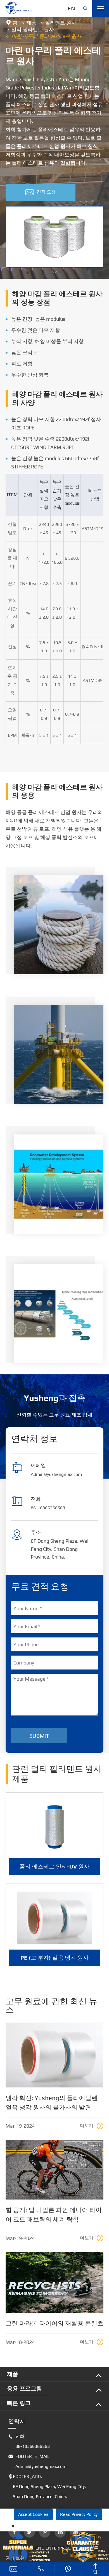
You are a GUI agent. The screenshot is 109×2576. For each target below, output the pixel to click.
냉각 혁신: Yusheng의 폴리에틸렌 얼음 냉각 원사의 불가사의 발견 (52, 2103)
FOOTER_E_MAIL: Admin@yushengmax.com (37, 2461)
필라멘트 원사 (61, 23)
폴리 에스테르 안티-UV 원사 (54, 1866)
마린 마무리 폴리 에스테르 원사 (46, 36)
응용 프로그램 (24, 2388)
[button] (54, 272)
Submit (39, 1736)
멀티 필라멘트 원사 (33, 29)
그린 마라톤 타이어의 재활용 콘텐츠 (54, 2323)
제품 (31, 23)
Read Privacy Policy (79, 2514)
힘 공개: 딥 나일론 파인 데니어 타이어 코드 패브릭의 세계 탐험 (54, 2215)
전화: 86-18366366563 (29, 2441)
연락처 (17, 2421)
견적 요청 (41, 192)
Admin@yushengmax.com (56, 1474)
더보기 (91, 2126)
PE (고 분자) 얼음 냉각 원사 (54, 1957)
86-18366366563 (48, 1508)
